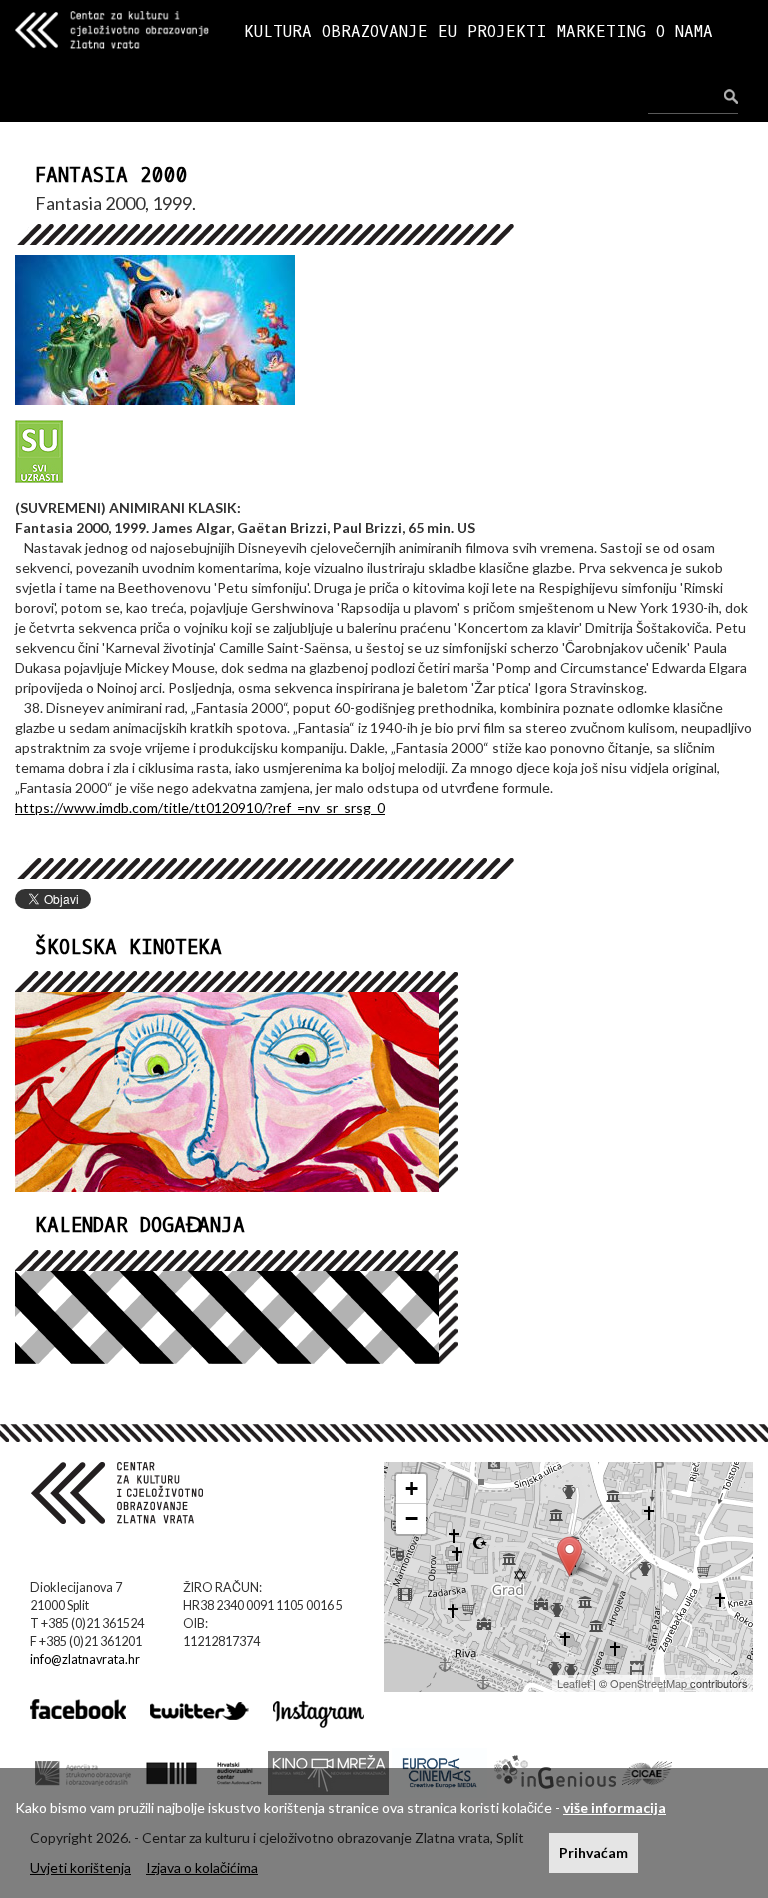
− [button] (411, 1518)
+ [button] (411, 1488)
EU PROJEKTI (492, 31)
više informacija (614, 1807)
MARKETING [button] (601, 31)
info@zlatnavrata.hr (85, 1659)
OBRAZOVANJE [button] (375, 31)
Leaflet (573, 1683)
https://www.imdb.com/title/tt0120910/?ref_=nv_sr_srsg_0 (200, 807)
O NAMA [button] (684, 31)
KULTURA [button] (278, 31)
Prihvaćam (593, 1852)
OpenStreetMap (648, 1683)
